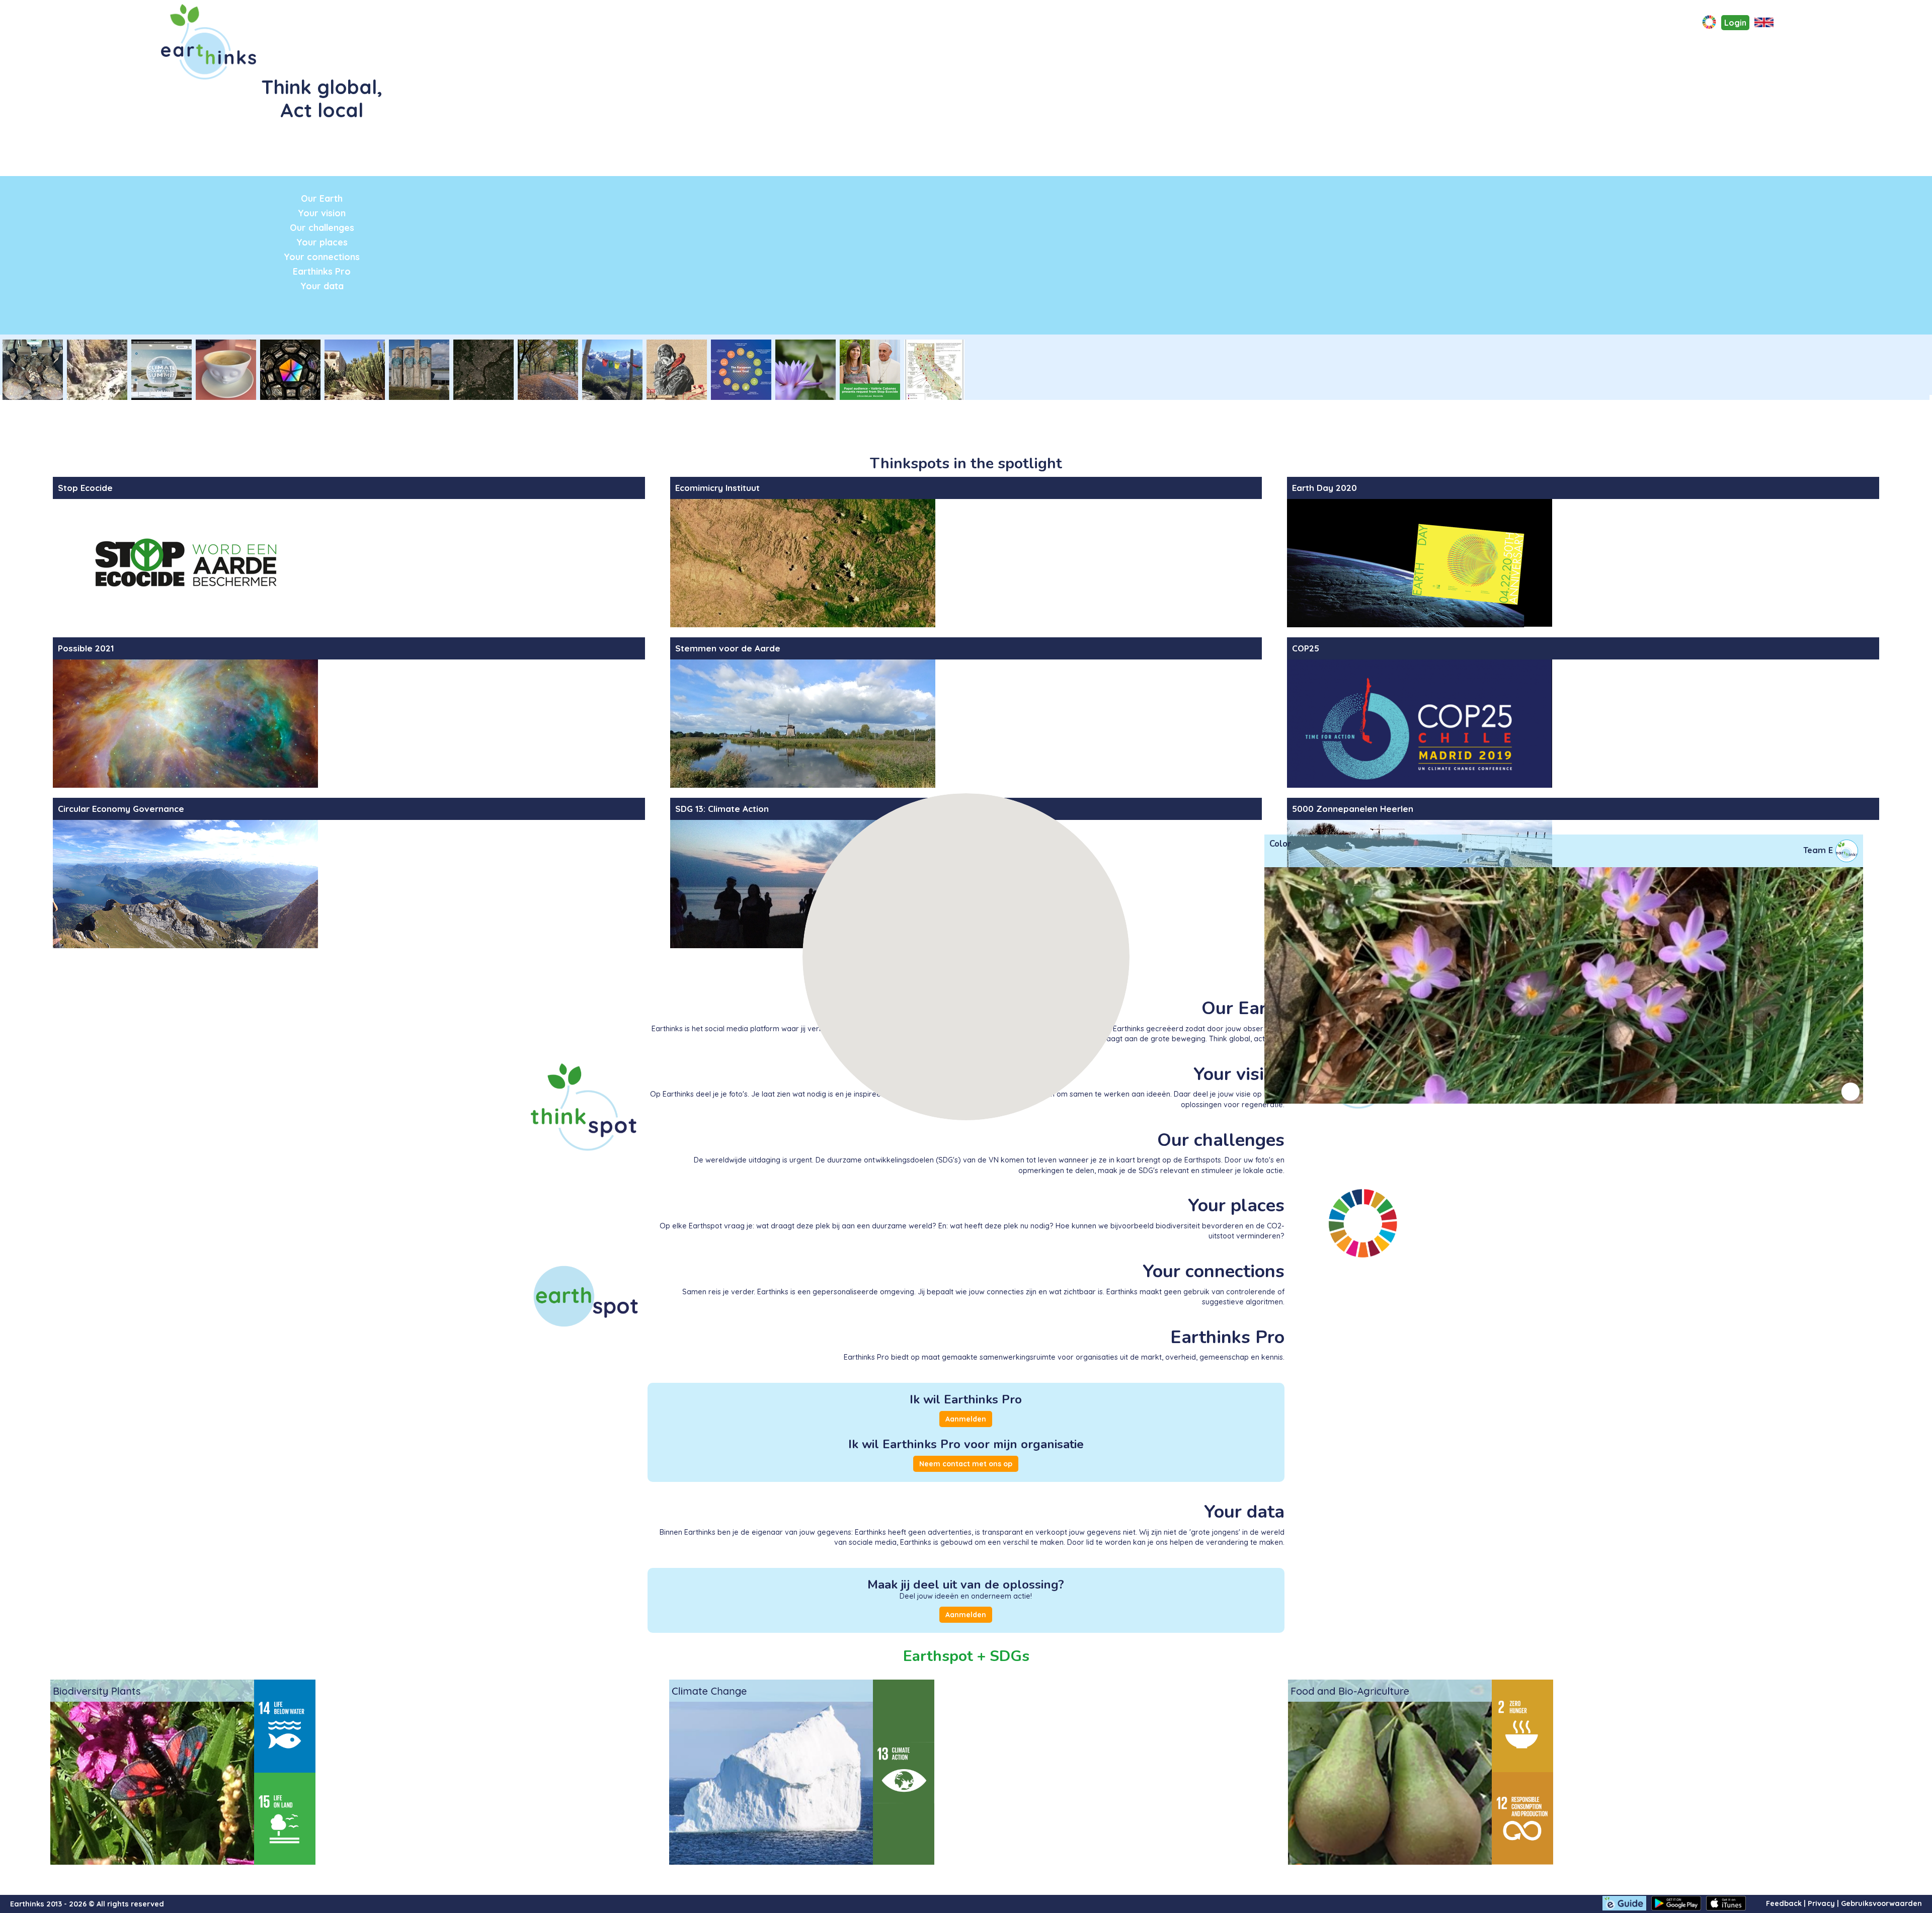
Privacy (1821, 1903)
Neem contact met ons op (966, 1464)
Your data (322, 286)
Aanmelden (966, 1419)
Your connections (322, 257)
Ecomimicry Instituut (717, 488)
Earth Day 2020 (1324, 488)
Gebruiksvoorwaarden (1881, 1903)
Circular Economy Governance (121, 809)
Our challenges (322, 227)
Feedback (1784, 1903)
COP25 (1306, 648)
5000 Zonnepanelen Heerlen (1353, 809)
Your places (322, 242)
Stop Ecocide (85, 488)
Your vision (322, 213)
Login (1735, 23)
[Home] (212, 42)
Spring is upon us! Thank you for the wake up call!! (1358, 878)
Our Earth (322, 198)
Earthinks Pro (322, 271)
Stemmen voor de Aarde (728, 648)
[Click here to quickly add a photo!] (1709, 23)
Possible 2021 (86, 648)
